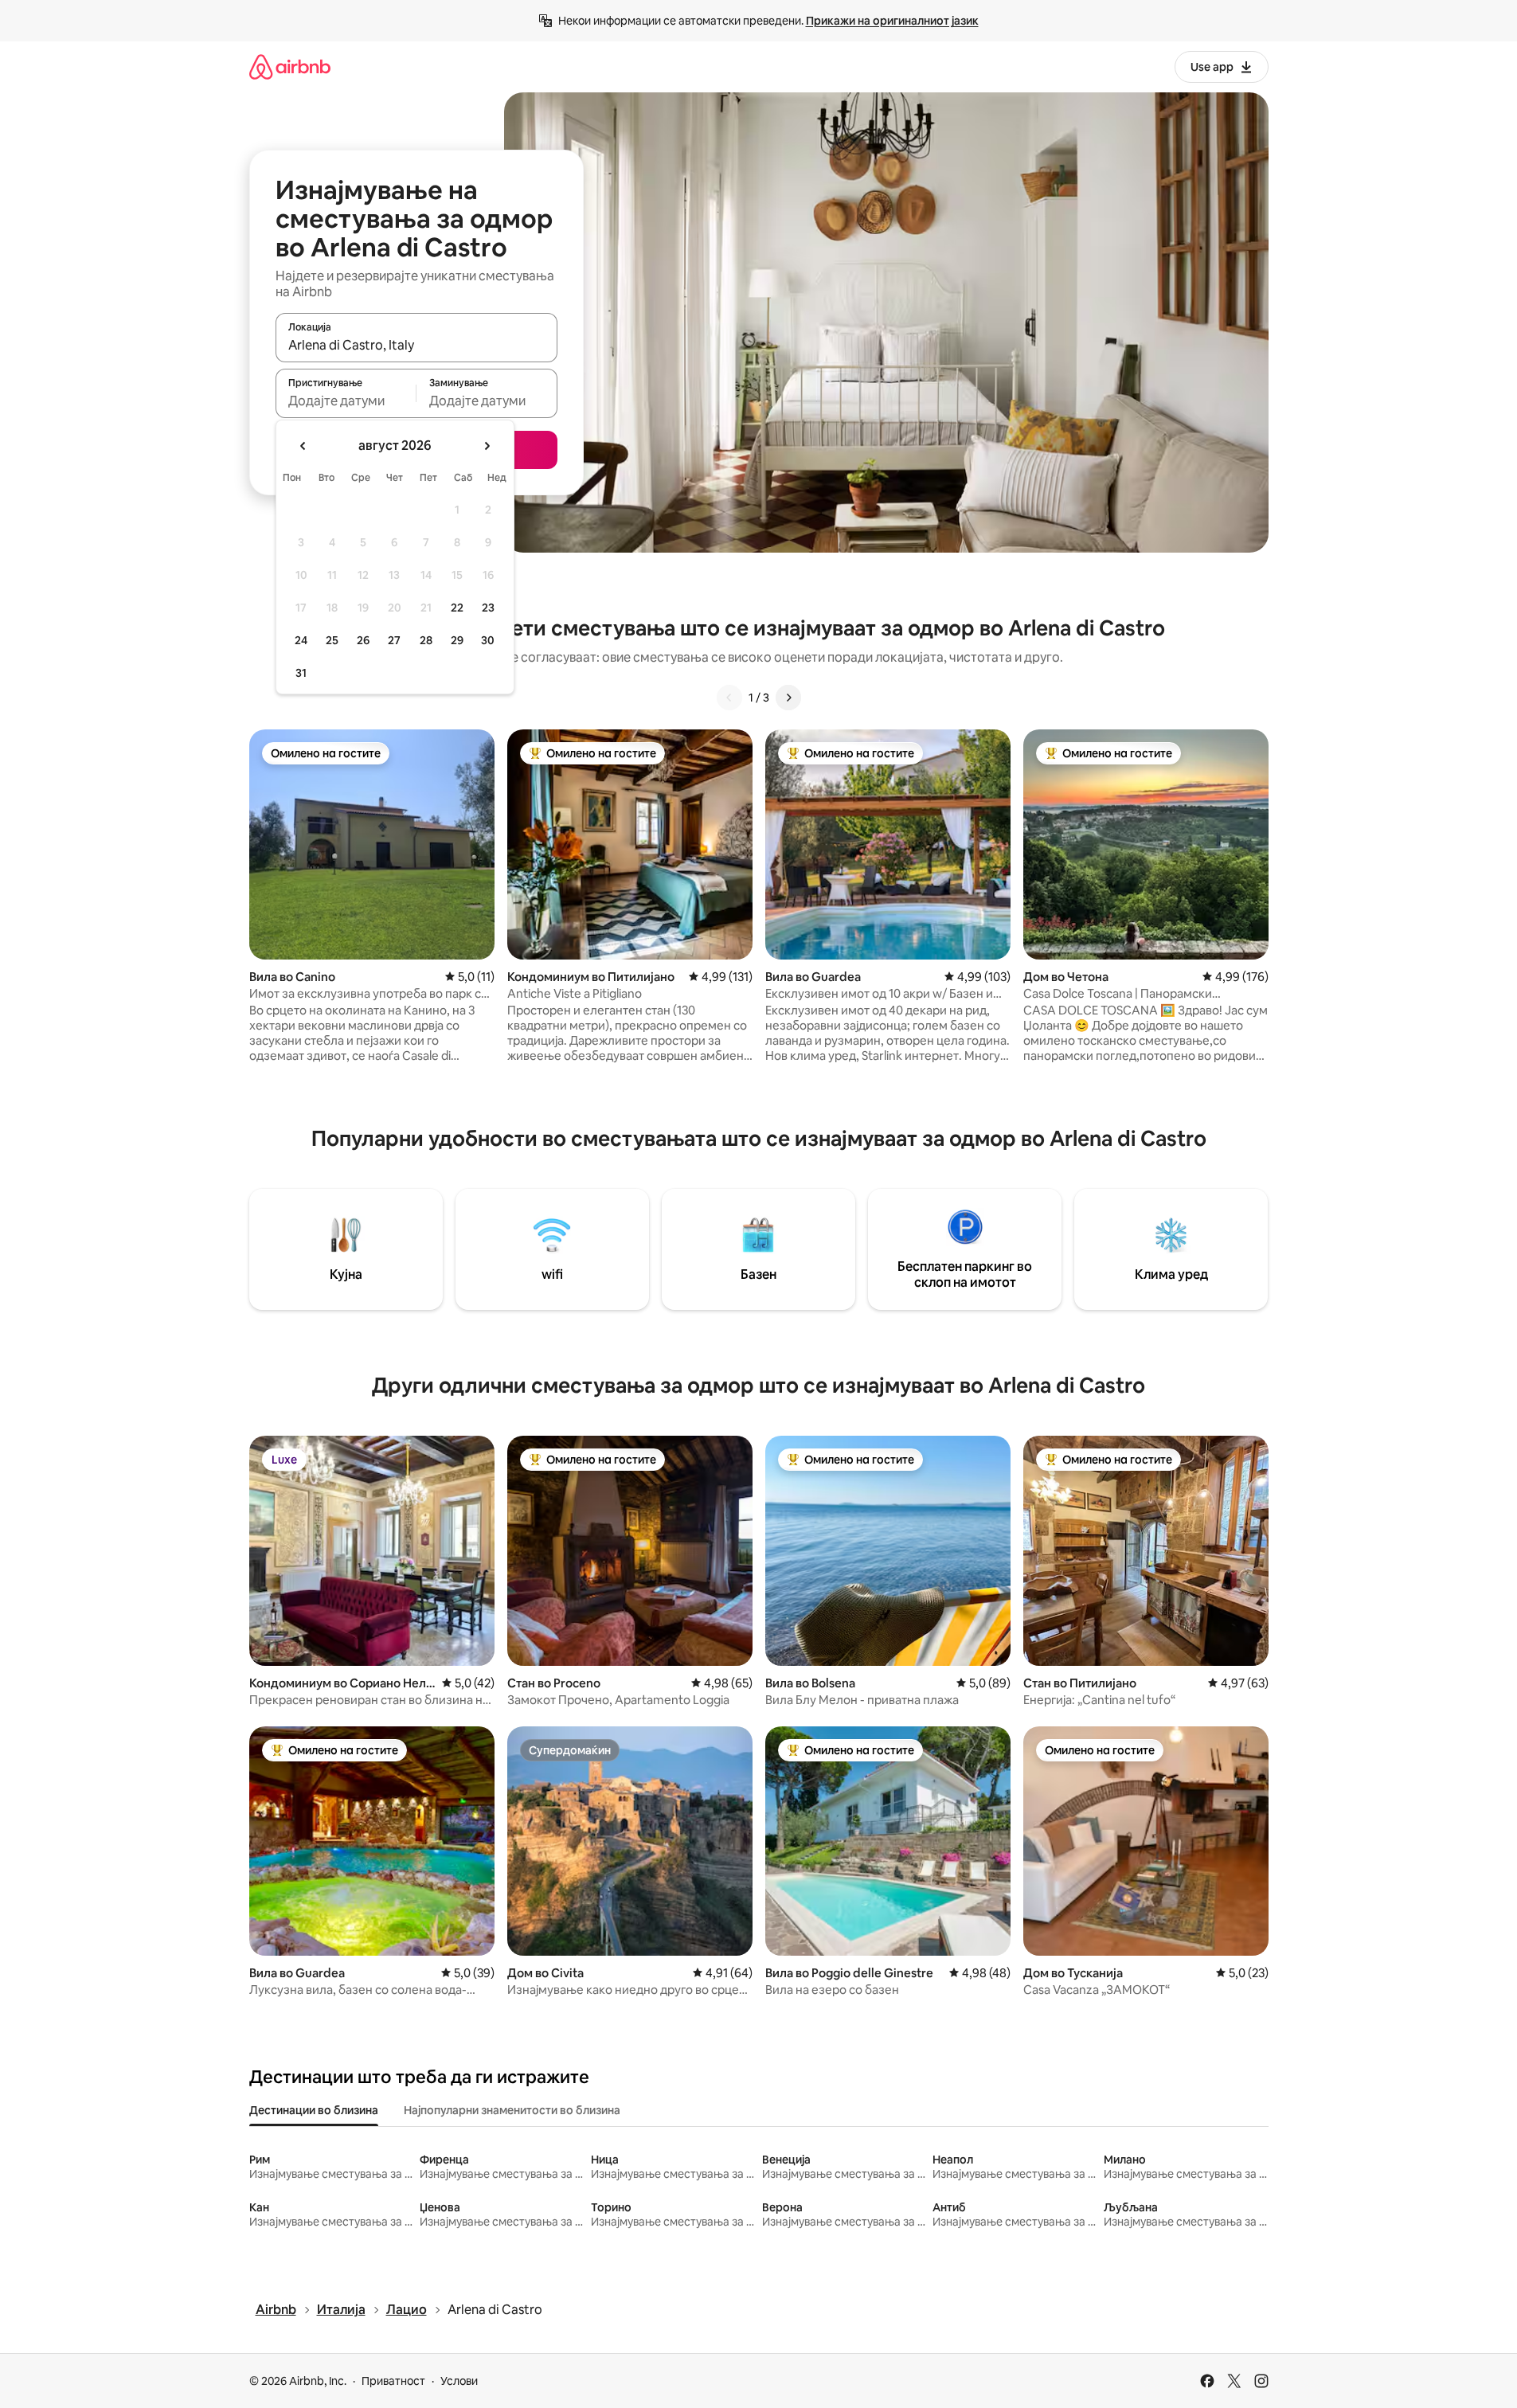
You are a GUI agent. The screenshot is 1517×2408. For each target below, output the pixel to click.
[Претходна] (729, 698)
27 (394, 640)
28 (426, 640)
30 (488, 640)
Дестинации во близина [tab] (314, 2110)
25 (332, 640)
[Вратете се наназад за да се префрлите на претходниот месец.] (303, 446)
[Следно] (788, 698)
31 (301, 673)
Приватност (393, 2381)
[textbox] (346, 401)
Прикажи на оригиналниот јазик (892, 21)
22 (457, 608)
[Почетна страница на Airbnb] (290, 66)
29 (457, 640)
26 (363, 640)
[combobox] (416, 345)
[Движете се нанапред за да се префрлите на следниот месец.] (487, 446)
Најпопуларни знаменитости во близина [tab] (512, 2110)
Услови (459, 2381)
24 (301, 640)
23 (488, 608)
